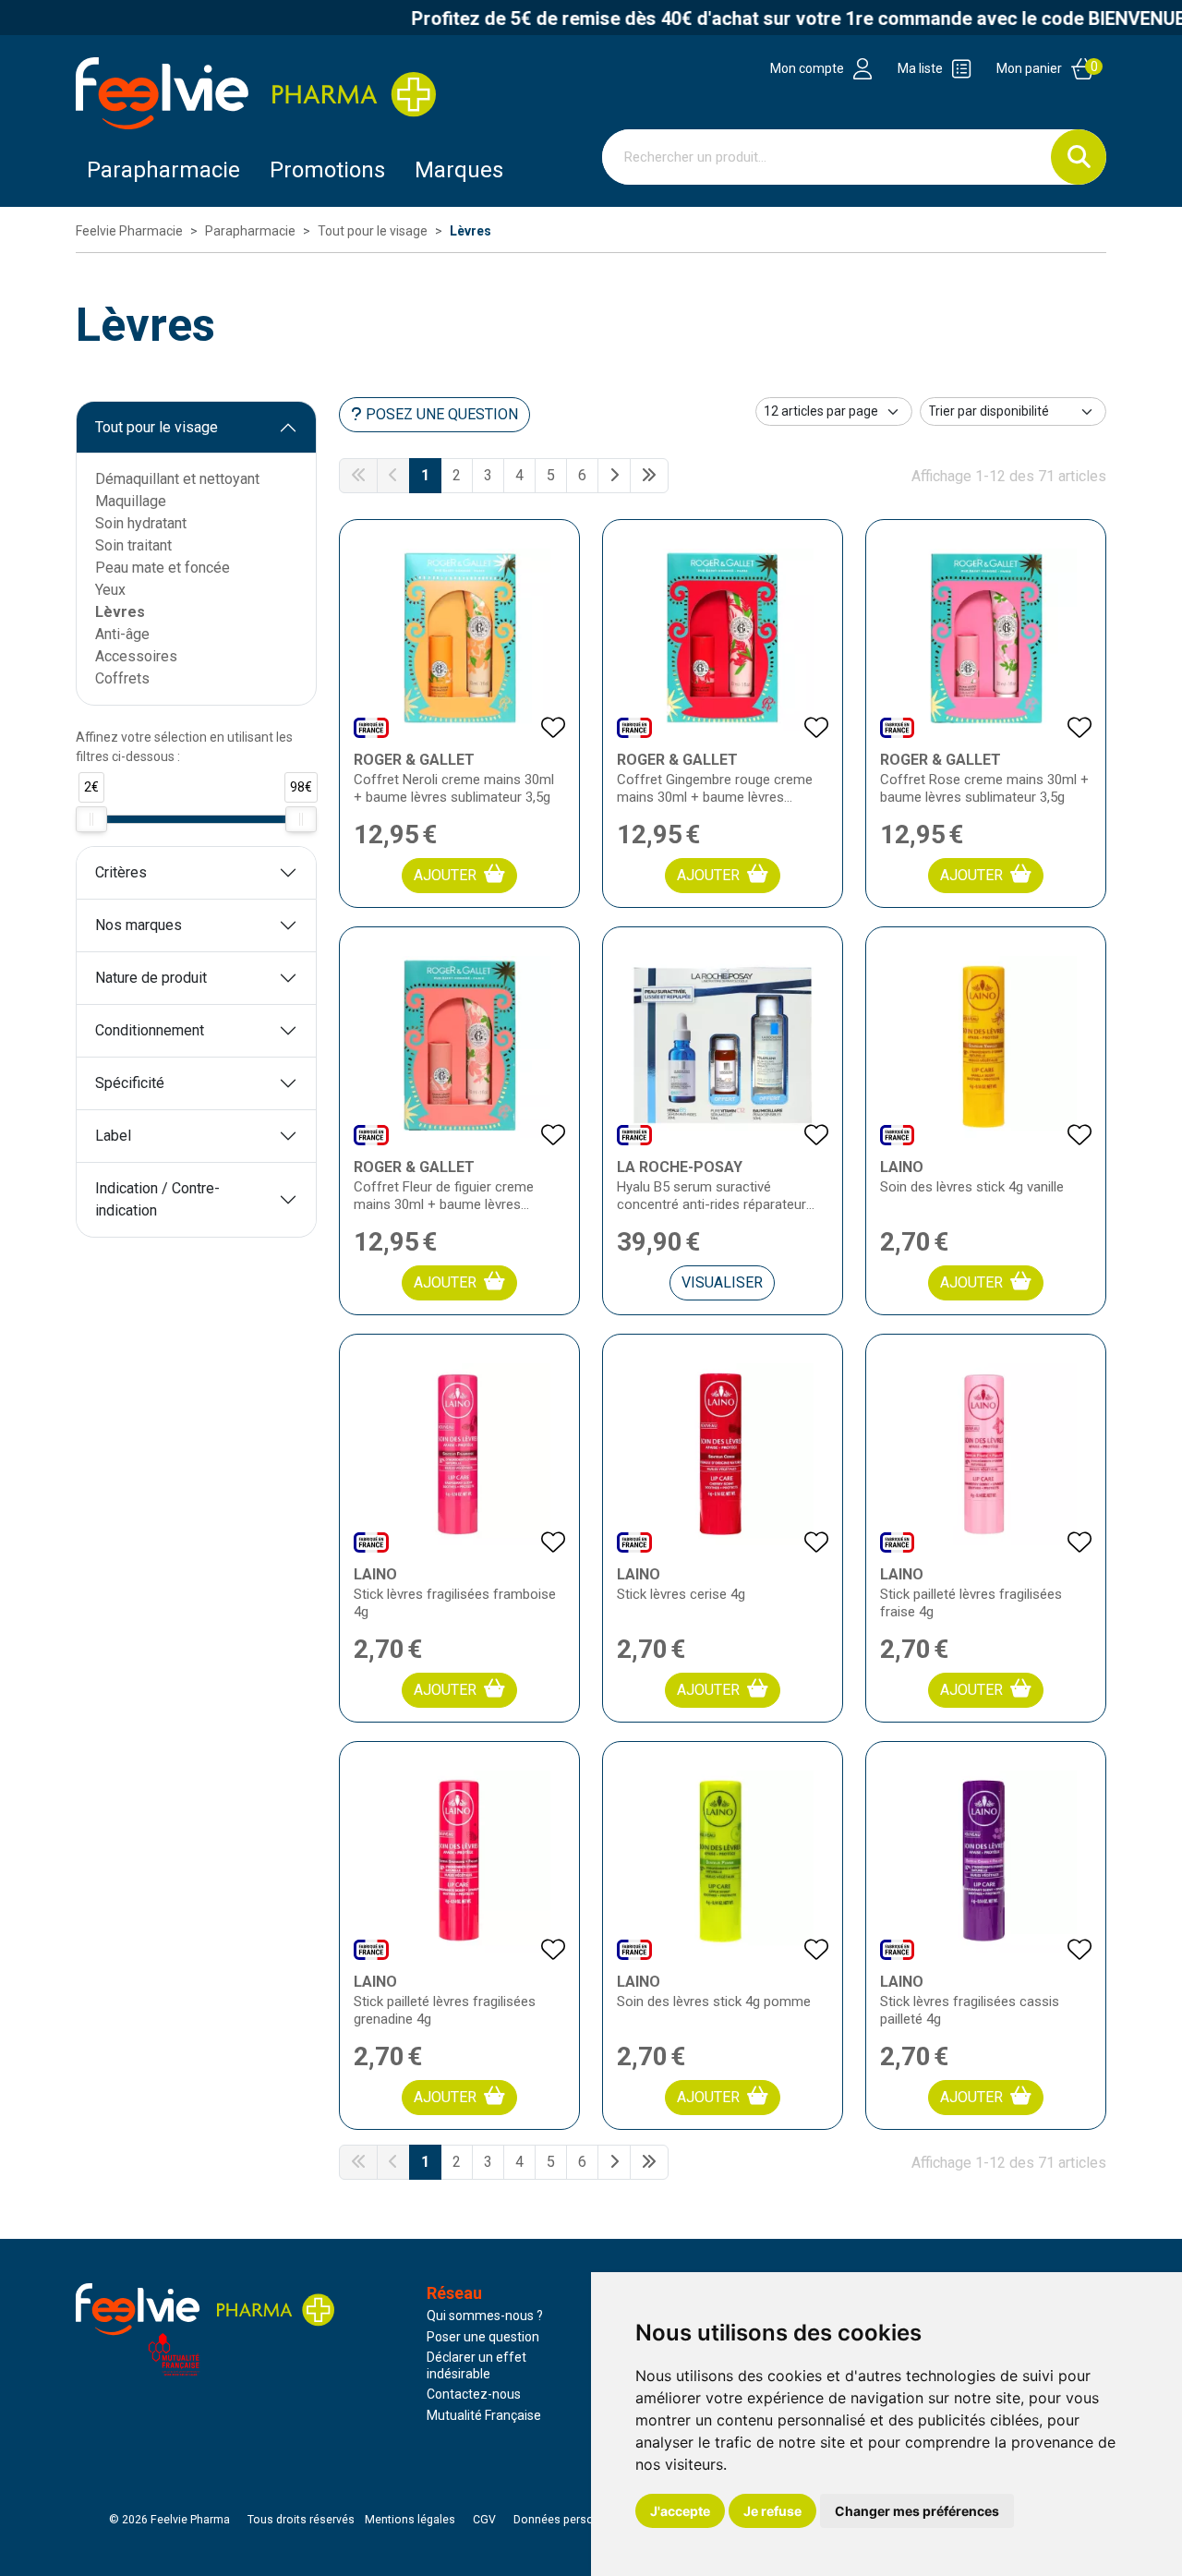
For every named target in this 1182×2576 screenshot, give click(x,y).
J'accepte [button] (680, 2511)
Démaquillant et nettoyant (177, 479)
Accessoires (136, 656)
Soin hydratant (141, 523)
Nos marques (139, 925)
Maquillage (131, 501)
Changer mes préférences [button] (917, 2511)
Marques (459, 170)
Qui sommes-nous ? (485, 2316)
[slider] (91, 819)
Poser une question (483, 2337)
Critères (121, 872)
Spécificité (130, 1083)
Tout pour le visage (157, 427)
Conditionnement (150, 1030)
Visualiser (722, 1282)
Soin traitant (133, 545)
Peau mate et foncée (163, 568)
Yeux (110, 590)
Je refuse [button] (772, 2511)
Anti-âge (122, 634)
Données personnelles (573, 2520)
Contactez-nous (474, 2394)
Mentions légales (410, 2520)
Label (113, 1136)
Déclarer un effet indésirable (476, 2365)
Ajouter (445, 875)
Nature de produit (151, 978)
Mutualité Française (484, 2415)
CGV (484, 2520)
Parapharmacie (163, 170)
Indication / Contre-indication (157, 1199)
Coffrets (122, 678)
